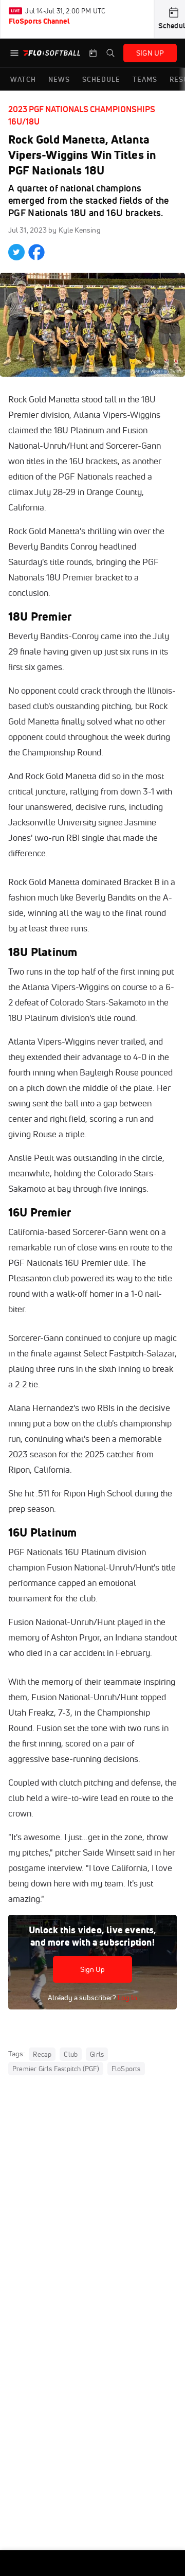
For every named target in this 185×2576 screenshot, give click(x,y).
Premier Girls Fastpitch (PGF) (56, 2069)
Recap (42, 2054)
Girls (97, 2054)
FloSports (126, 2069)
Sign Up (93, 1969)
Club (71, 2054)
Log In (127, 1998)
